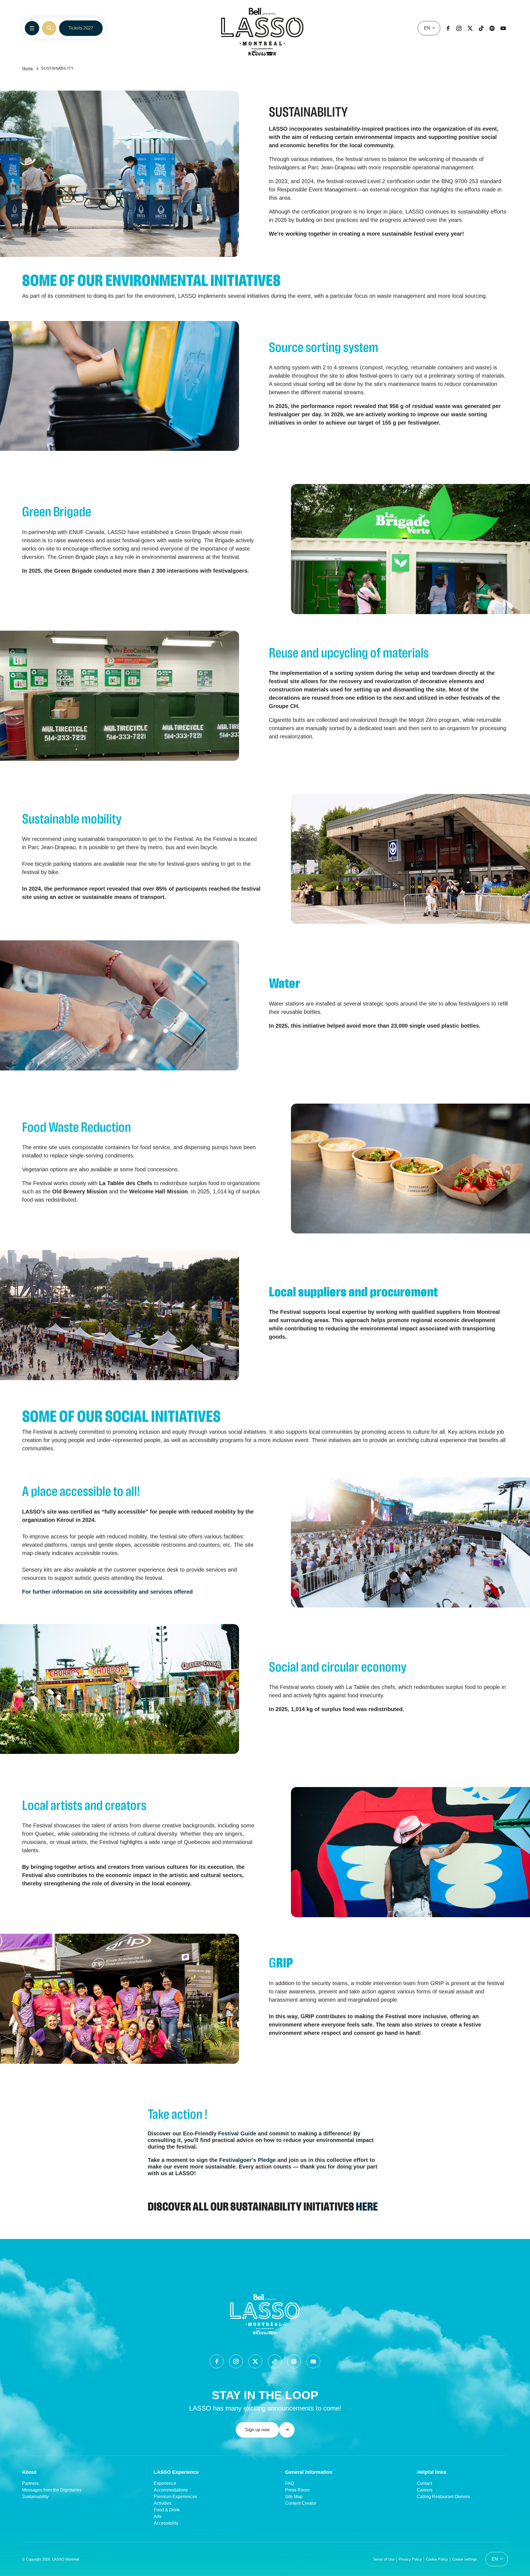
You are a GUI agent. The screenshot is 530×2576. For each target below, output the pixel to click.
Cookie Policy (437, 2559)
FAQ (290, 2483)
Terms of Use (384, 2559)
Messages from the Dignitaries (52, 2490)
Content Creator (301, 2503)
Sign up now (257, 2430)
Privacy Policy (410, 2559)
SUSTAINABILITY (57, 68)
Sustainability (35, 2497)
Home (28, 68)
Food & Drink (167, 2510)
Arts (158, 2516)
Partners (30, 2483)
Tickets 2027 (81, 28)
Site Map (294, 2497)
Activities (163, 2503)
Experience (165, 2483)
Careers (425, 2490)
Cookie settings (465, 2559)
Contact (424, 2483)
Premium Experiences (175, 2497)
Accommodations (171, 2490)
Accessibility (166, 2523)
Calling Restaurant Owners (443, 2497)
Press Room (297, 2490)
